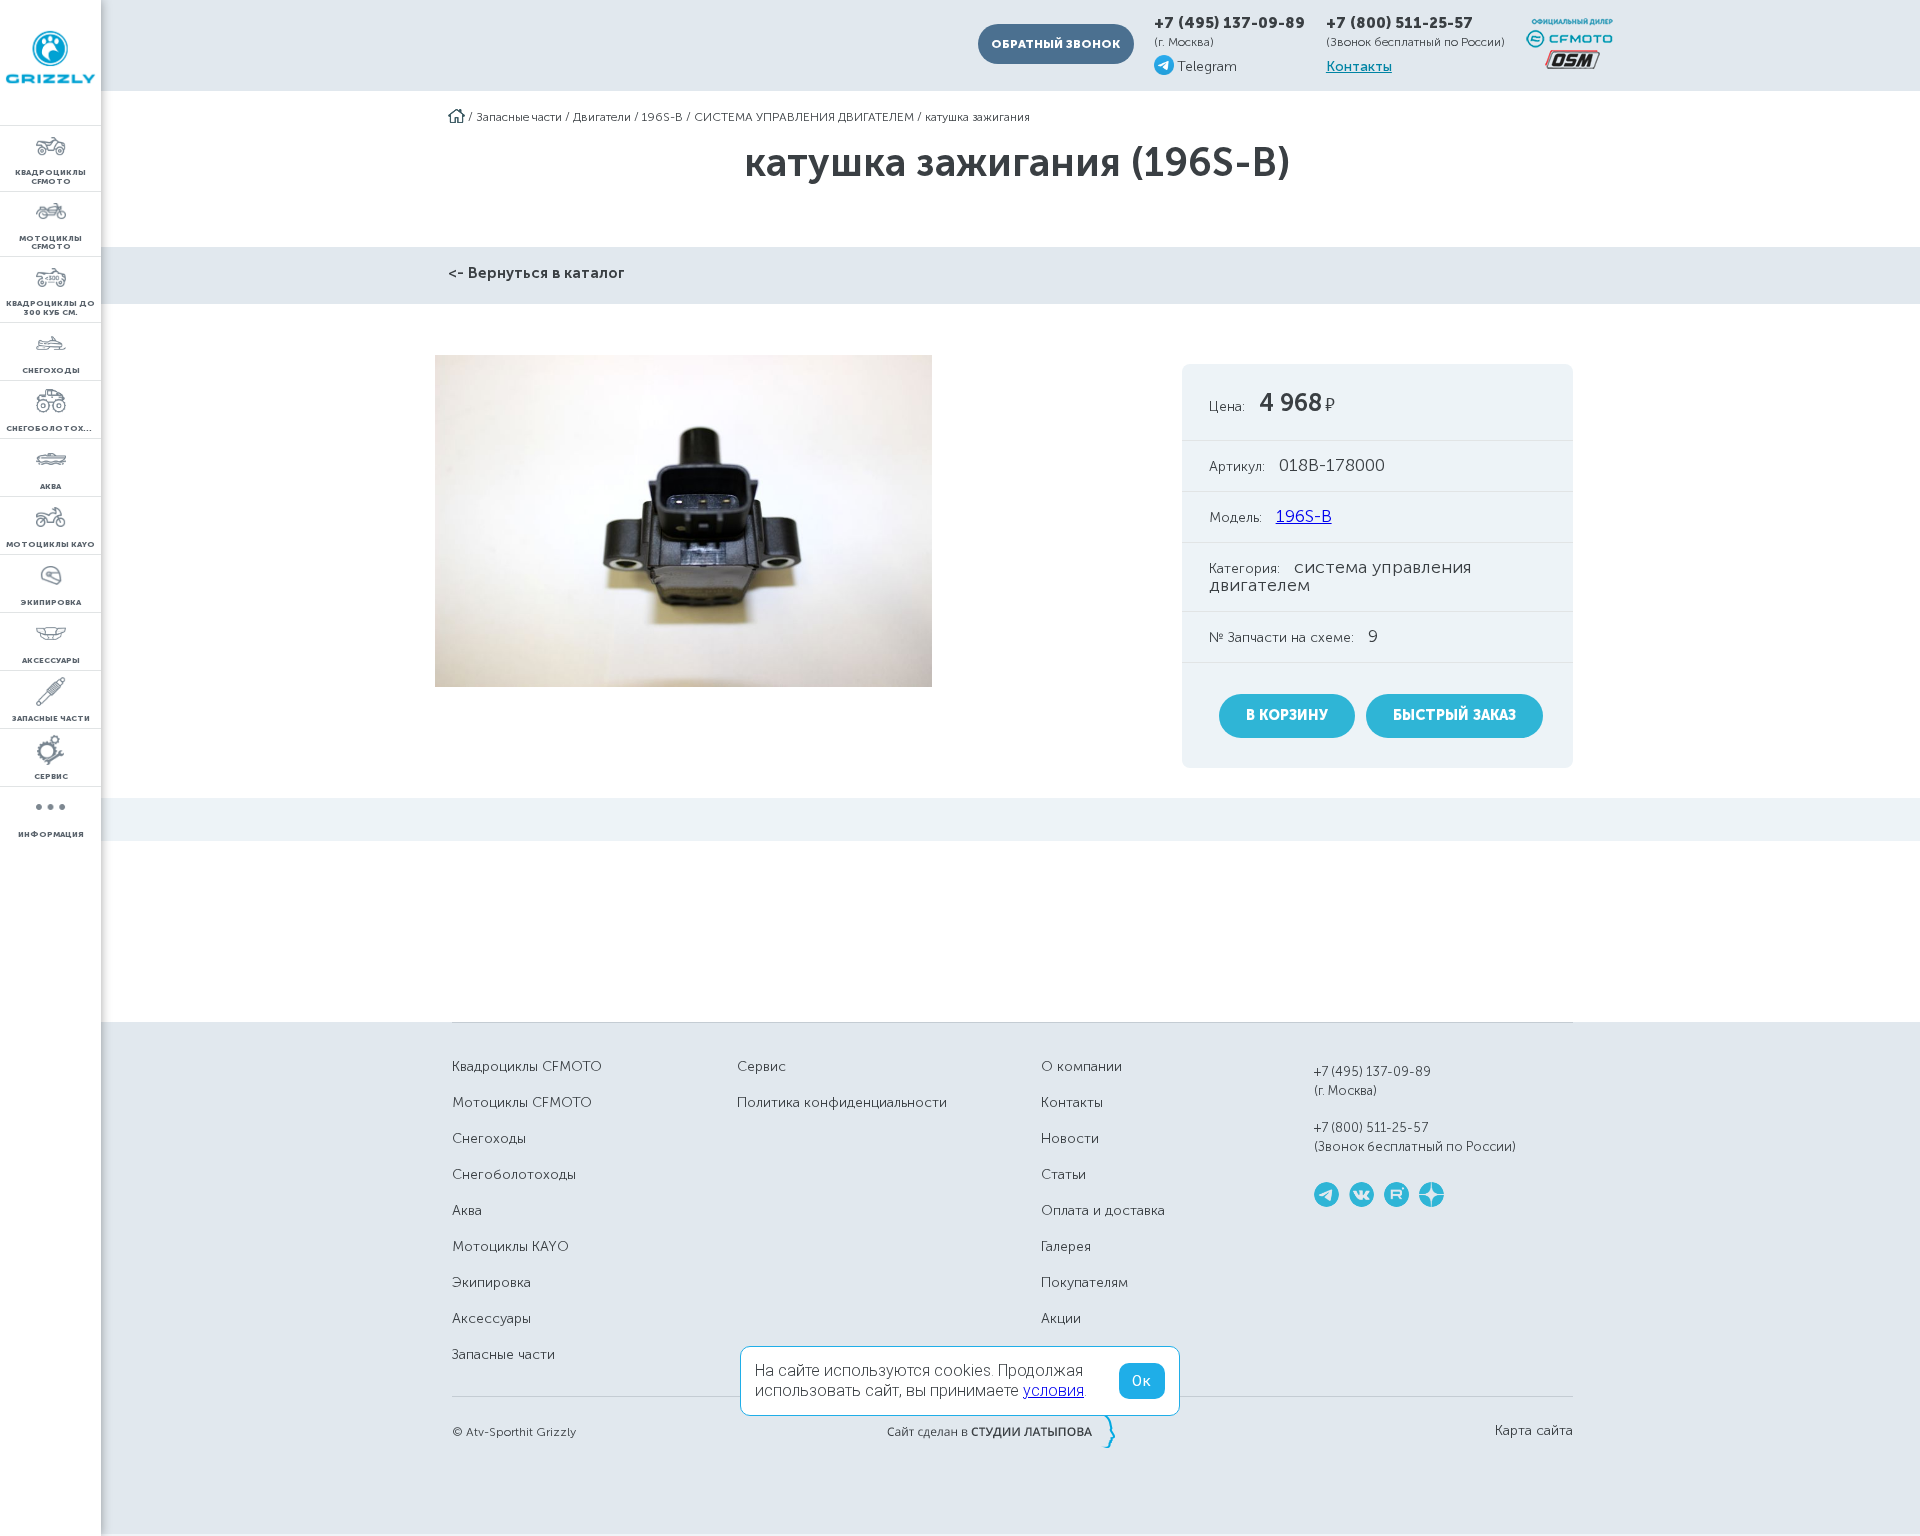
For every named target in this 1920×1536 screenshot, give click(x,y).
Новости (1070, 1138)
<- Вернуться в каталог (536, 273)
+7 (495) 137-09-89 (1229, 23)
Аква (467, 1210)
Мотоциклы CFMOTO (522, 1102)
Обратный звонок (1055, 44)
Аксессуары (491, 1318)
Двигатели (602, 117)
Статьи (1063, 1174)
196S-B (662, 117)
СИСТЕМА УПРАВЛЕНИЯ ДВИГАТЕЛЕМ (804, 117)
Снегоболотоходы (514, 1174)
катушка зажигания (977, 117)
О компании (1081, 1066)
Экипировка (491, 1282)
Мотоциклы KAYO (510, 1246)
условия (1053, 1390)
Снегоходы (489, 1138)
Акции (1061, 1318)
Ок (1142, 1381)
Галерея (1066, 1246)
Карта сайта (1534, 1431)
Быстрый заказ (1454, 715)
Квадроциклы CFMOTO (527, 1066)
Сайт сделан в (1001, 1431)
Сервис (761, 1066)
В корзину (1287, 715)
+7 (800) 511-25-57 (1399, 23)
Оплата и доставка (1103, 1210)
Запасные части (519, 117)
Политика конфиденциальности (842, 1102)
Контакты (1359, 67)
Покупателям (1084, 1282)
